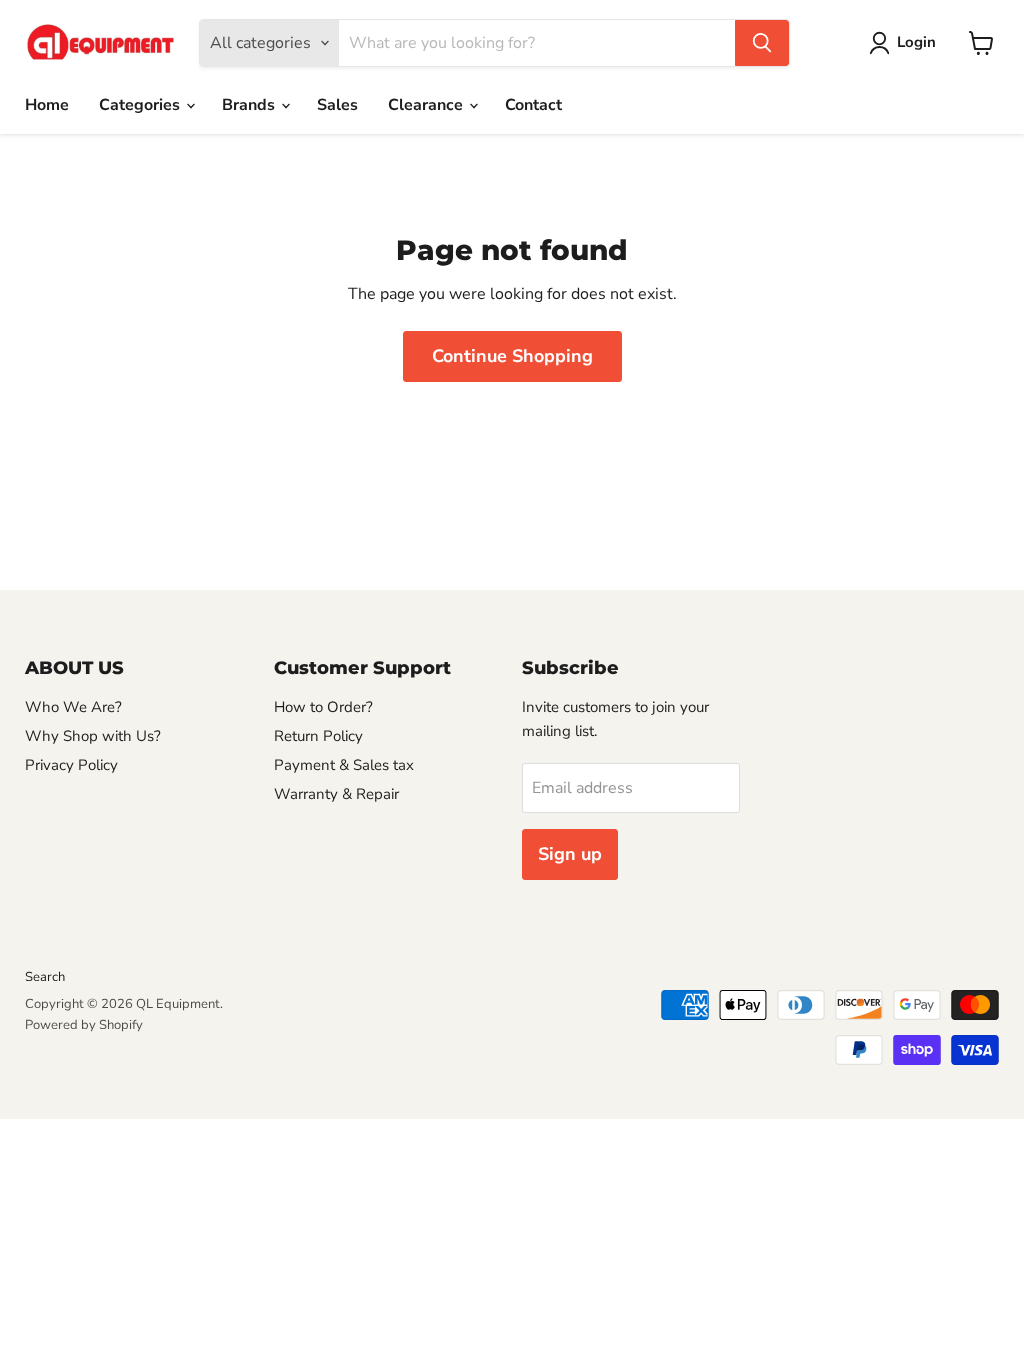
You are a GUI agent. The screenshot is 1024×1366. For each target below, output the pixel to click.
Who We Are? (73, 707)
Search (45, 977)
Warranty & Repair (336, 794)
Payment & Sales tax (344, 765)
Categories (141, 105)
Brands (250, 105)
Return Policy (318, 736)
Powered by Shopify (84, 1025)
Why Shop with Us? (93, 736)
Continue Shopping (512, 356)
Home (47, 105)
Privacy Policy (71, 765)
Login (916, 42)
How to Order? (323, 707)
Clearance (427, 105)
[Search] (762, 43)
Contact (533, 105)
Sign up (570, 854)
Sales (337, 105)
